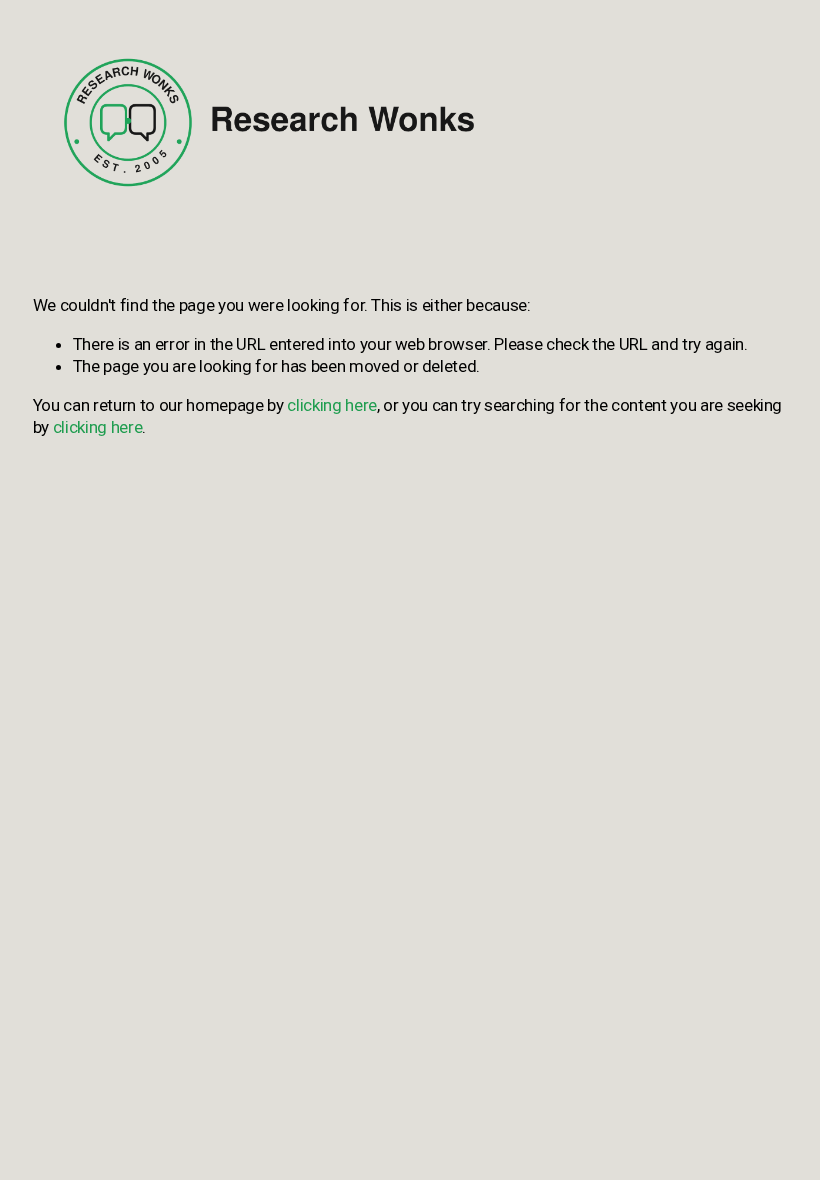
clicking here (332, 405)
